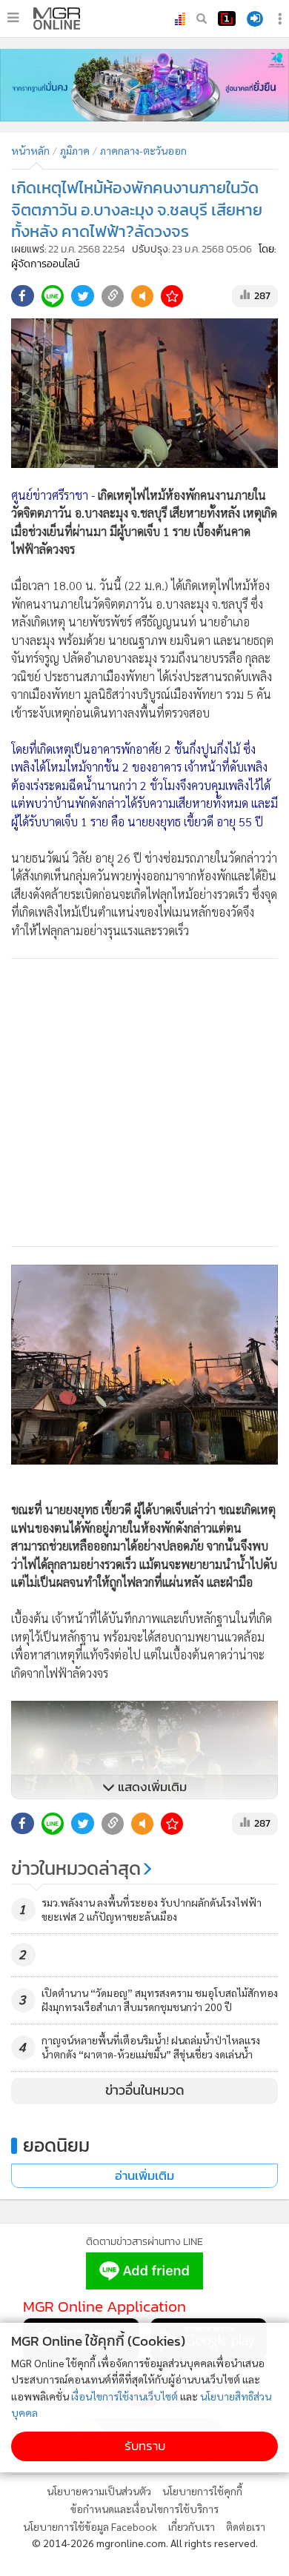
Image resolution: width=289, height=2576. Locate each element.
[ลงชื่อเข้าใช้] (255, 19)
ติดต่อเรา (246, 2526)
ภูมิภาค (75, 150)
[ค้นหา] (202, 19)
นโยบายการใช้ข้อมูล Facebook (90, 2526)
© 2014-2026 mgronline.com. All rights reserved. (145, 2543)
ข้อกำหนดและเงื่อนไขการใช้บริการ (144, 2509)
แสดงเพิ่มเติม (151, 1787)
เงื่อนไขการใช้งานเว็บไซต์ (124, 2396)
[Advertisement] (144, 1103)
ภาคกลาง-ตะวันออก (143, 150)
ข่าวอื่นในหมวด (145, 2090)
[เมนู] (13, 18)
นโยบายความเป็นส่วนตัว (99, 2491)
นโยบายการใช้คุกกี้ (202, 2491)
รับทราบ (145, 2446)
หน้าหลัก (30, 150)
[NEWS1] (227, 19)
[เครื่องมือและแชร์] (282, 19)
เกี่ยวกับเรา (192, 2526)
